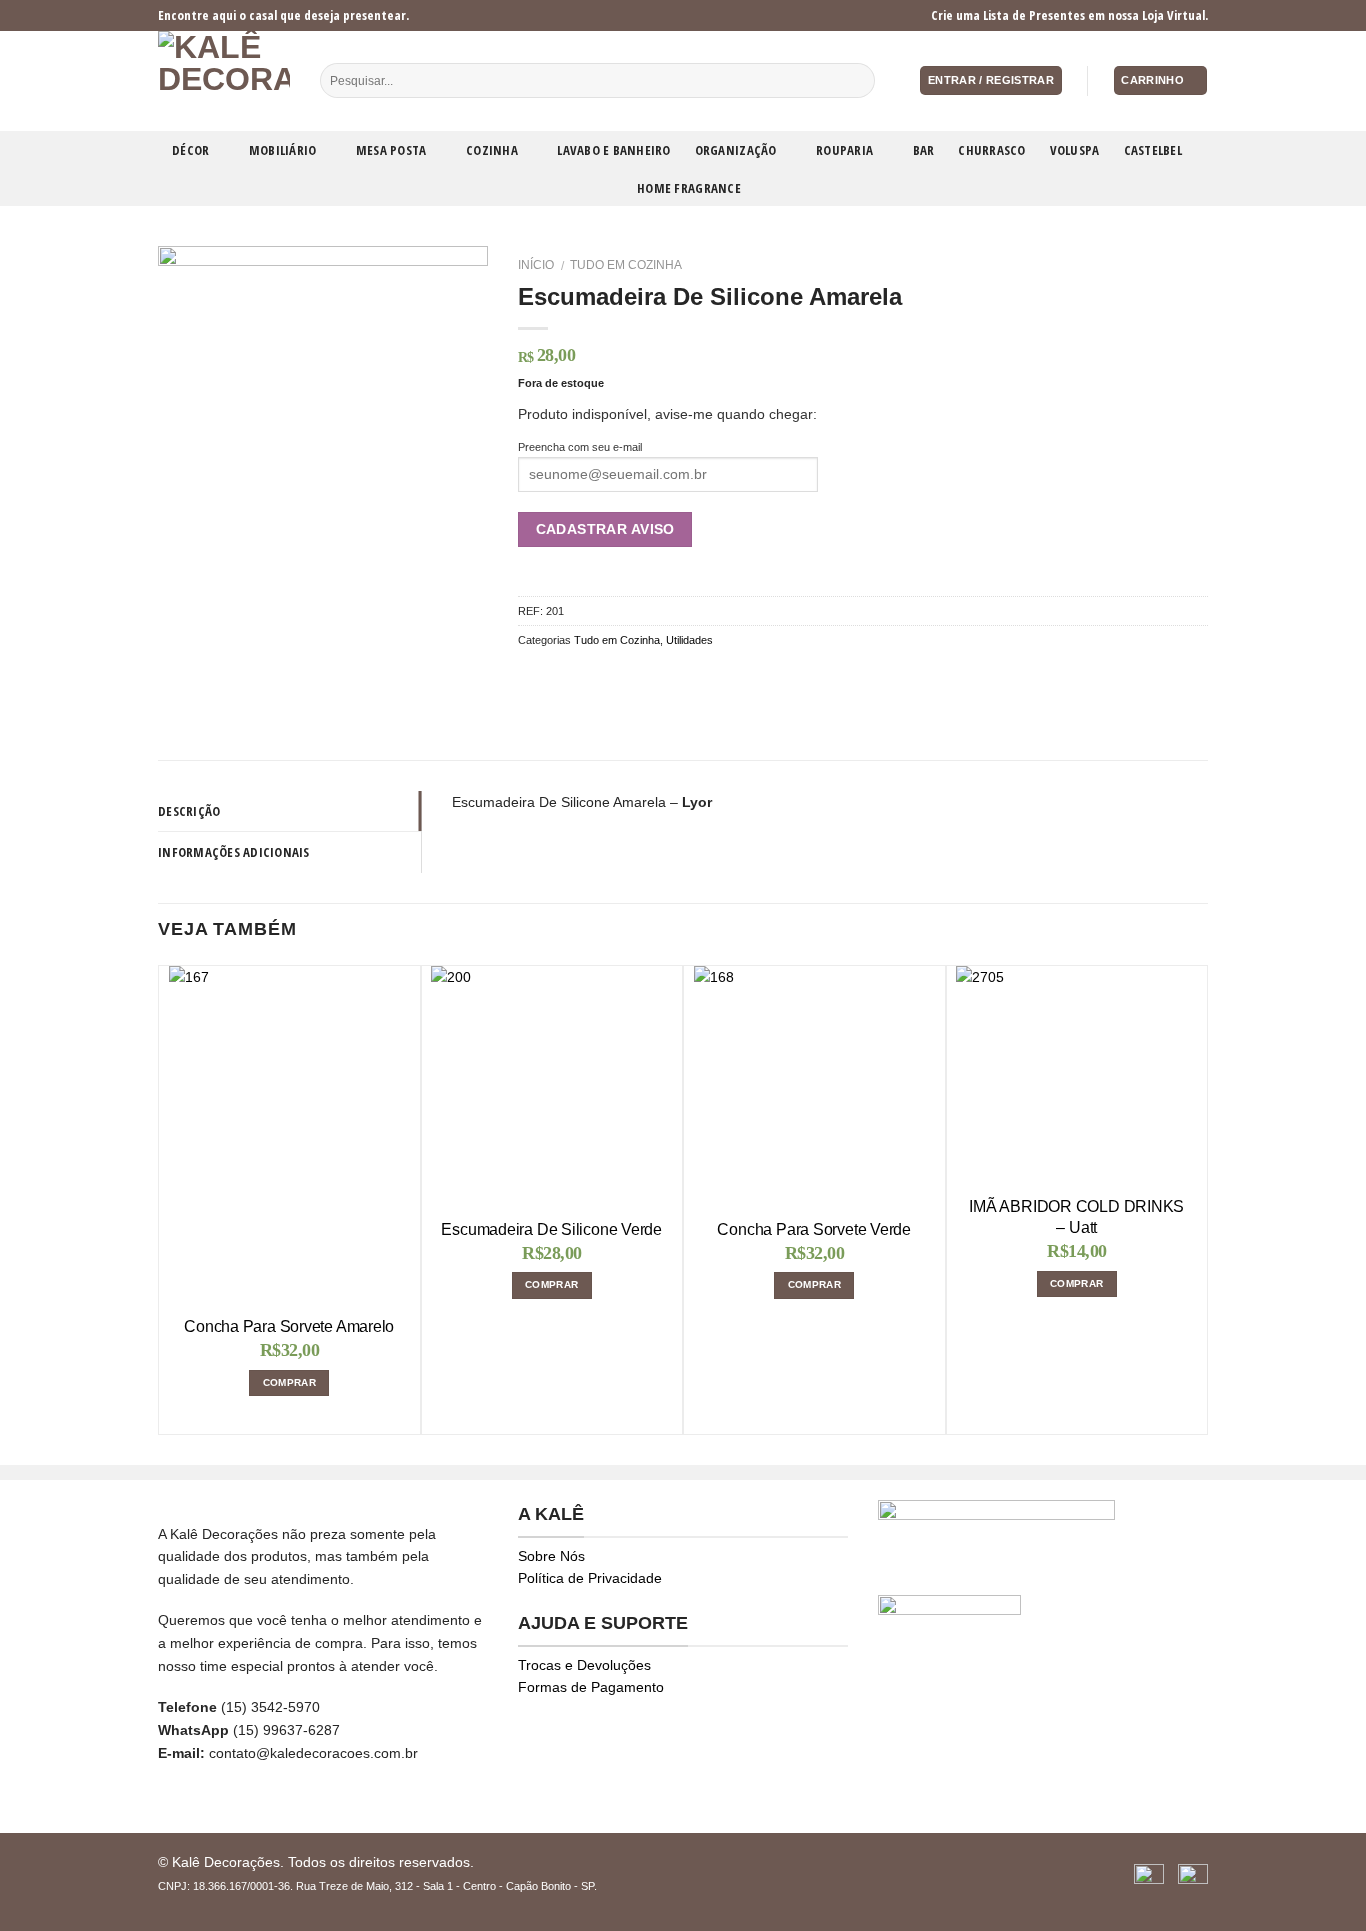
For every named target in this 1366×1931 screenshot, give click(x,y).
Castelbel (1153, 150)
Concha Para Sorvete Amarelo (289, 1326)
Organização (736, 150)
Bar (924, 150)
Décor (190, 150)
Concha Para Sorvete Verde (814, 1229)
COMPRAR (289, 1382)
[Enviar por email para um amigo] (578, 677)
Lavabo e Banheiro (613, 150)
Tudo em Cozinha (626, 265)
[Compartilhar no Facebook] (529, 677)
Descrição (189, 811)
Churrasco (991, 150)
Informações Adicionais (234, 852)
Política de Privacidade (590, 1578)
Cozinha (492, 150)
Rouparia (844, 150)
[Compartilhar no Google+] (628, 677)
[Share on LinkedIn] (652, 677)
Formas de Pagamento (591, 1687)
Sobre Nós (551, 1556)
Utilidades (689, 640)
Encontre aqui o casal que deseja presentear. (283, 15)
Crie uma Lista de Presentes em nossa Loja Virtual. (1069, 15)
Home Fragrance (689, 188)
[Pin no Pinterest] (603, 677)
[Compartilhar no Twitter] (553, 677)
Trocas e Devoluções (584, 1665)
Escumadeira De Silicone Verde (551, 1229)
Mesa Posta (391, 150)
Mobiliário (283, 150)
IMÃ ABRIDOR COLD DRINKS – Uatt (1076, 1217)
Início (536, 265)
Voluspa (1075, 150)
